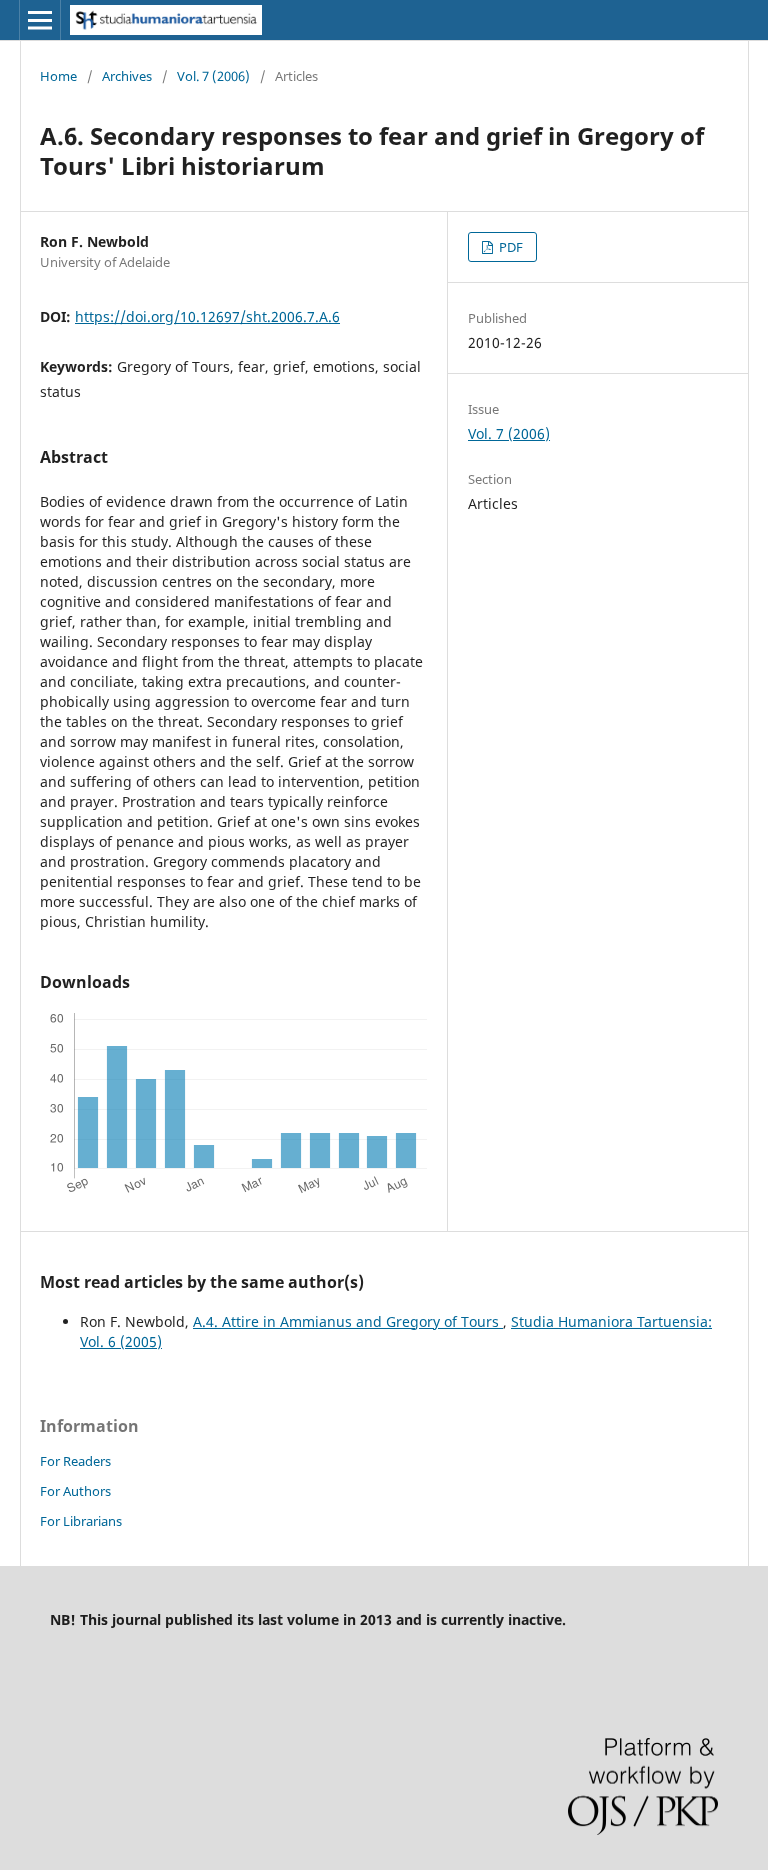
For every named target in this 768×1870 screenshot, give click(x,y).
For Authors (75, 1491)
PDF (509, 247)
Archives (127, 76)
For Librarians (81, 1521)
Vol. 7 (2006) (213, 76)
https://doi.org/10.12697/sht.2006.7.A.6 (207, 316)
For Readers (75, 1461)
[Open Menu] (40, 20)
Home (58, 76)
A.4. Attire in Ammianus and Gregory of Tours (348, 1321)
